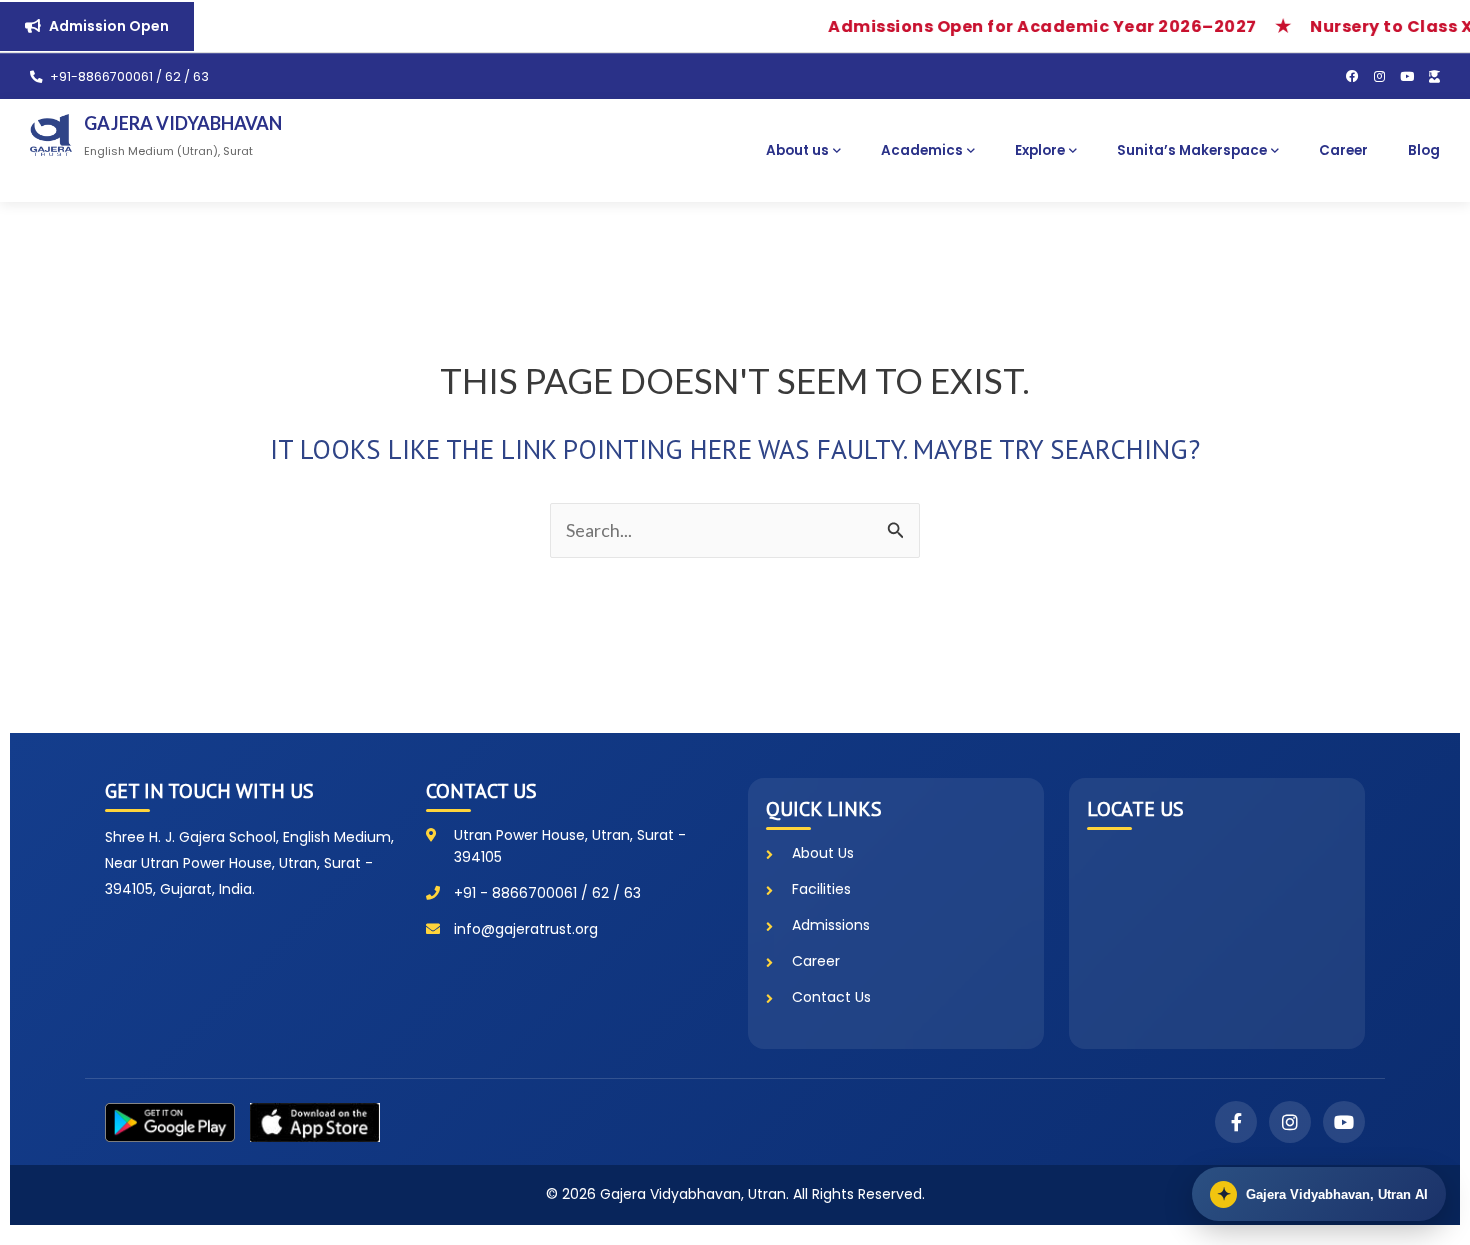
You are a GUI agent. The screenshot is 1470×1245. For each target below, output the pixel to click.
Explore (1040, 150)
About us (797, 150)
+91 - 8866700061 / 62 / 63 (547, 893)
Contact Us (831, 997)
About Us (823, 853)
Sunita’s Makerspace (1192, 150)
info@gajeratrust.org (526, 929)
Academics (922, 150)
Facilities (821, 889)
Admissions (831, 925)
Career (1343, 150)
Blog (1424, 150)
